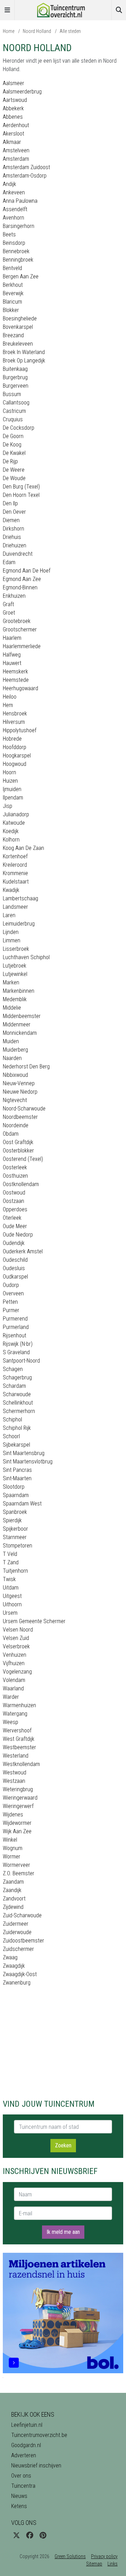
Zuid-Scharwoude (22, 1915)
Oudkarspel (15, 1277)
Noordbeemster (20, 1117)
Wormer (12, 1857)
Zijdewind (13, 1907)
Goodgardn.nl (26, 2445)
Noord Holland (37, 31)
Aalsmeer (13, 83)
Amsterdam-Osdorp (25, 176)
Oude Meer (15, 1226)
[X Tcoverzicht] (16, 2535)
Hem (8, 705)
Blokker (11, 310)
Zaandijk (12, 1890)
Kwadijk (11, 890)
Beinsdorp (14, 243)
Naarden (12, 1058)
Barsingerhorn (19, 226)
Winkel (10, 1840)
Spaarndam (16, 1495)
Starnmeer (15, 1537)
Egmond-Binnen (20, 587)
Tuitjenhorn (15, 1571)
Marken (11, 982)
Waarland (13, 1688)
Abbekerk (13, 108)
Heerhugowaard (20, 688)
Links (113, 2564)
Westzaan (14, 1781)
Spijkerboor (15, 1529)
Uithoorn (12, 1604)
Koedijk (11, 831)
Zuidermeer (16, 1924)
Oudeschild (15, 1260)
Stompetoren (17, 1546)
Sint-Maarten (17, 1478)
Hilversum (14, 722)
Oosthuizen (15, 1176)
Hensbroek (15, 714)
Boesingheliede (20, 318)
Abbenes (13, 117)
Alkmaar (12, 142)
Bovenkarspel (18, 327)
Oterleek (12, 1218)
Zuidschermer (18, 1949)
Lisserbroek (16, 949)
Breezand (13, 335)
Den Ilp (10, 503)
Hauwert (12, 663)
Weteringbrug (18, 1789)
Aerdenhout (16, 125)
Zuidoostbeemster (23, 1941)
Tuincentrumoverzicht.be (39, 2435)
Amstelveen (16, 150)
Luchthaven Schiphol (26, 957)
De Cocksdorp (19, 428)
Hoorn (9, 772)
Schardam (14, 1386)
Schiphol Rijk (17, 1428)
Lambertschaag (20, 898)
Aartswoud (15, 100)
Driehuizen (15, 545)
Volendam (14, 1680)
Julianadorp (16, 814)
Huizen (10, 781)
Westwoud (15, 1772)
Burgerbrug (15, 377)
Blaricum (12, 302)
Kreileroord (15, 865)
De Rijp (10, 461)
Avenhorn (13, 218)
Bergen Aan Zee (21, 276)
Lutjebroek (15, 966)
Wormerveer (16, 1865)
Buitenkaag (15, 369)
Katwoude (14, 823)
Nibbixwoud (15, 1075)
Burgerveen (16, 386)
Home (9, 31)
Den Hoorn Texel (21, 495)
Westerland (16, 1756)
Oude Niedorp (18, 1235)
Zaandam (13, 1882)
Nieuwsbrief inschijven (36, 2466)
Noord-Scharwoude (24, 1109)
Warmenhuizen (19, 1705)
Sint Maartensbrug (24, 1453)
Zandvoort (14, 1899)
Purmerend (15, 1319)
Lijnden (11, 932)
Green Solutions (70, 2556)
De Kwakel (14, 453)
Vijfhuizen (14, 1663)
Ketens (19, 2506)
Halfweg (12, 655)
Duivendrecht (18, 554)
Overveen (13, 1293)
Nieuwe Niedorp (20, 1092)
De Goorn (13, 436)
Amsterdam (16, 159)
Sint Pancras (17, 1470)
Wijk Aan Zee (17, 1831)
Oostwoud (14, 1193)
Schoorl (11, 1436)
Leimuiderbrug (19, 924)
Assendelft (15, 209)
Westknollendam (21, 1764)
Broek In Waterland (24, 352)
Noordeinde (16, 1125)
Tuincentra (23, 2486)
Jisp (8, 806)
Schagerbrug (17, 1377)
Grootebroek (17, 621)
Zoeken (63, 2145)
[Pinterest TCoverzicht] (43, 2535)
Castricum (14, 411)
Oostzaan (13, 1201)
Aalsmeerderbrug (22, 92)
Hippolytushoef (20, 730)
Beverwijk (13, 293)
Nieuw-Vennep (19, 1083)
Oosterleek (15, 1167)
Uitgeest (12, 1596)
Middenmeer (17, 1024)
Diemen (11, 520)
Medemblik (15, 999)
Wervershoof (17, 1730)
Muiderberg (15, 1050)
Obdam (11, 1134)
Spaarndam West (22, 1504)
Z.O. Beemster (19, 1873)
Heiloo (10, 697)
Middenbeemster (22, 1016)
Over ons (21, 2476)
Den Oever (14, 512)
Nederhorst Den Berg (26, 1067)
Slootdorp (14, 1487)
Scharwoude (17, 1394)
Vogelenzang (17, 1672)
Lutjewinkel (15, 974)
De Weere (14, 470)
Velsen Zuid (16, 1638)
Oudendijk (14, 1243)
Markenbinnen (19, 991)
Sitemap (94, 2564)
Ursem (10, 1613)
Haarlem (12, 638)
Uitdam (11, 1588)
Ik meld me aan (63, 2232)
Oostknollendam (21, 1184)
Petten (10, 1302)
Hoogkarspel (17, 756)
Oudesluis (14, 1268)
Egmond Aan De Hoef (27, 571)
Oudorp (11, 1285)
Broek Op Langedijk (24, 361)
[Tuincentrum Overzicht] (63, 10)
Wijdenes (13, 1815)
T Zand (11, 1562)
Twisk (9, 1579)
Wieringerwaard (20, 1798)
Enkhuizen (14, 596)
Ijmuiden (12, 789)
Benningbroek (18, 260)
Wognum (13, 1848)
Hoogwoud (15, 764)
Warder (11, 1697)
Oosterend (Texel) (23, 1159)
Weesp (10, 1722)
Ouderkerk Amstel (23, 1251)
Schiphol (12, 1419)
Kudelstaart (16, 882)
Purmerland (16, 1327)
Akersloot (13, 134)
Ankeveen (14, 192)
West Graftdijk (19, 1739)
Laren (9, 915)
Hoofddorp (15, 747)
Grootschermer (20, 629)
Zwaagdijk (14, 1966)
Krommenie (15, 873)
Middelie (12, 1008)
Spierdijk (12, 1520)
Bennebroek (16, 251)
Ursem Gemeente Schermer (34, 1621)
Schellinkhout (18, 1403)
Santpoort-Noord (21, 1361)
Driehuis (12, 537)
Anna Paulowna (20, 201)
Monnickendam (20, 1033)
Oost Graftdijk (18, 1142)
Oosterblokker (18, 1151)
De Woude (14, 478)
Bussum (12, 394)
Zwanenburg (17, 1983)
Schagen (13, 1369)
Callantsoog (16, 403)
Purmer (11, 1310)
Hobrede (12, 739)
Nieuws (19, 2496)
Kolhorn (11, 840)
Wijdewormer (17, 1823)
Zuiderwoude (17, 1932)
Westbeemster (19, 1747)
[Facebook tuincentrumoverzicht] (30, 2535)
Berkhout (13, 285)
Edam (9, 562)
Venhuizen (15, 1655)
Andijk (9, 184)
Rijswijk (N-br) (18, 1344)
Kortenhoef (15, 856)
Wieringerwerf (18, 1806)
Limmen (12, 940)
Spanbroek (15, 1512)
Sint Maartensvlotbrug (28, 1462)
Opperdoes (15, 1209)
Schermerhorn (19, 1411)
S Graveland (16, 1352)
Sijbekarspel (16, 1445)
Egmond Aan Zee (22, 579)
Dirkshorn (13, 529)
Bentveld (12, 268)
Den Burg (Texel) (21, 487)
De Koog (12, 445)
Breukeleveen (18, 344)
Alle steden (70, 31)
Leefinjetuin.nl (27, 2425)
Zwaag (10, 1957)
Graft (8, 604)
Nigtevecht (15, 1100)
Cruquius (13, 419)
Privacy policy (104, 2556)
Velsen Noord (18, 1630)
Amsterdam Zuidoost (26, 167)
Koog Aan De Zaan (23, 848)
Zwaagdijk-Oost (20, 1974)
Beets (9, 234)
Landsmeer (15, 907)
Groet (9, 613)
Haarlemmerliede (22, 646)
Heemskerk (15, 671)
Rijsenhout (15, 1335)
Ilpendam (13, 798)
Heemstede (16, 680)
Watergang (15, 1714)
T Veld (10, 1554)
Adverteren (24, 2455)
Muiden (11, 1041)
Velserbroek (16, 1646)
